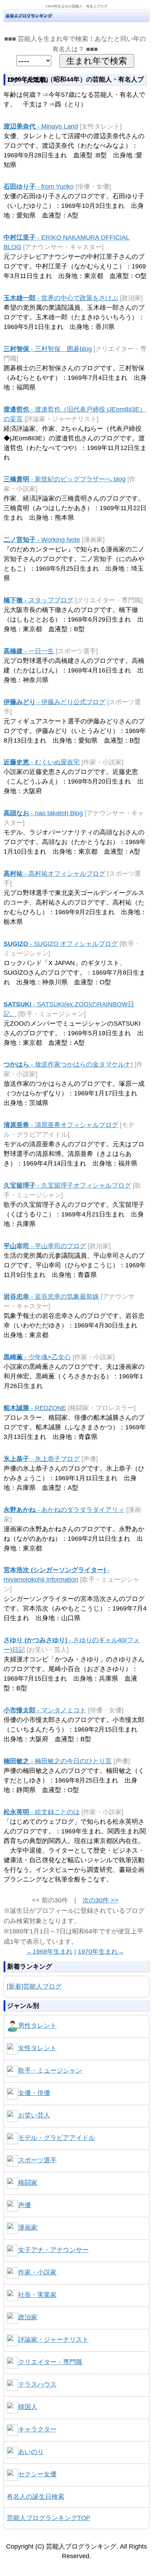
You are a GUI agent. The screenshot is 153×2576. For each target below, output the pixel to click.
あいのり (31, 2452)
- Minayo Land (41, 126)
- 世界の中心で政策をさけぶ (61, 298)
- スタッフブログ (38, 600)
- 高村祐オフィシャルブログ (54, 874)
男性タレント (37, 2026)
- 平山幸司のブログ (45, 1246)
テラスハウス (37, 2384)
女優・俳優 (34, 2093)
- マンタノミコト (45, 1710)
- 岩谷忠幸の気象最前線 (51, 1297)
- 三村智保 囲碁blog (48, 349)
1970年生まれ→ (101, 1952)
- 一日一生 (29, 651)
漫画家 (28, 2227)
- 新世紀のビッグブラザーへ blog (65, 479)
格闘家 (28, 2183)
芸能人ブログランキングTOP (49, 2518)
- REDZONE (35, 1408)
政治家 (28, 2317)
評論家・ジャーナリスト (53, 2340)
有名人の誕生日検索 (36, 2497)
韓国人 (28, 2407)
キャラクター (37, 2429)
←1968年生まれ (49, 1952)
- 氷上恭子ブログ (42, 1459)
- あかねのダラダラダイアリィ (64, 1510)
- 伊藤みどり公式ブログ (54, 702)
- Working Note (42, 540)
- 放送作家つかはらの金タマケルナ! (68, 1064)
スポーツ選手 (37, 2160)
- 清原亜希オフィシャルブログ (61, 1125)
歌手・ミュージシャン (50, 2070)
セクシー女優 (37, 2474)
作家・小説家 (37, 2272)
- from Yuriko (39, 187)
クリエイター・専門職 (50, 2362)
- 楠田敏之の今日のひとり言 (58, 1761)
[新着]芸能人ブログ (34, 1986)
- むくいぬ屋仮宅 (42, 762)
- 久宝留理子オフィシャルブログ (67, 1185)
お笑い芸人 (34, 2115)
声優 (25, 2205)
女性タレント (37, 2048)
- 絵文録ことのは (42, 1812)
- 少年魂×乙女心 (37, 1357)
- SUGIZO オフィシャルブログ (61, 944)
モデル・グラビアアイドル (57, 2138)
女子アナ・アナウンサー (53, 2250)
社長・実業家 (37, 2295)
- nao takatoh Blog (43, 813)
